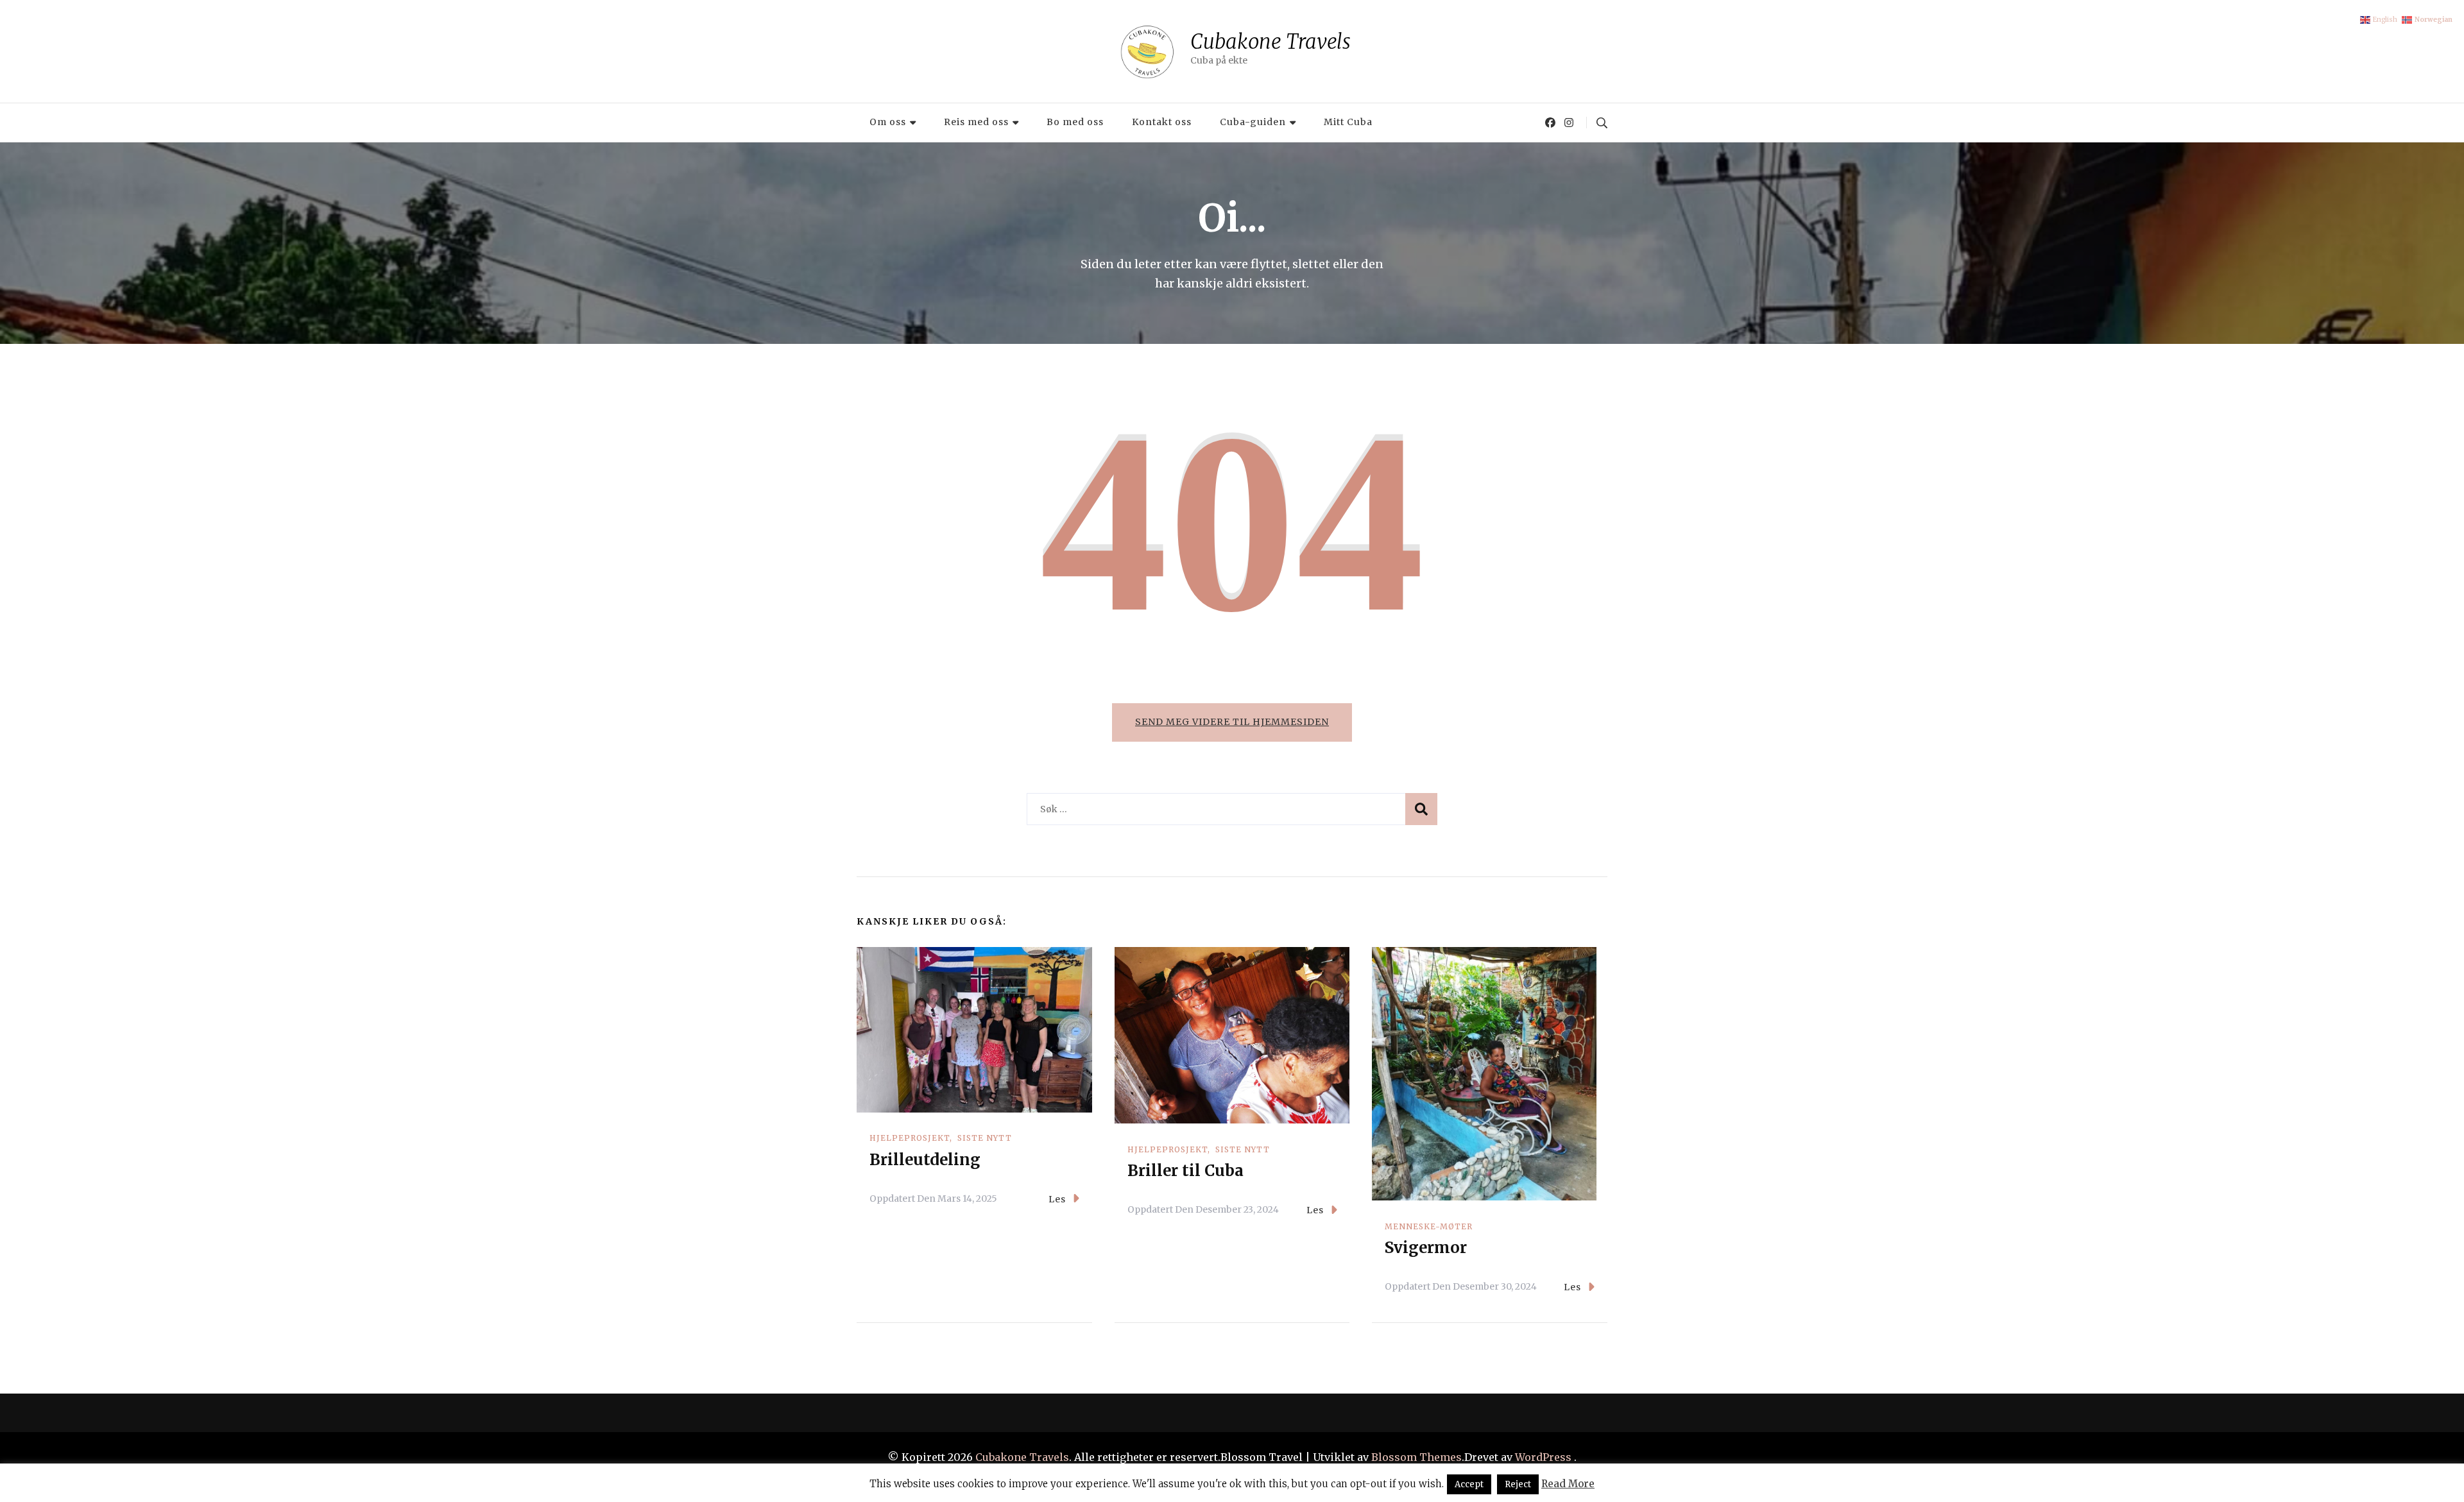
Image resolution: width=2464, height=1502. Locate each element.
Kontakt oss (1162, 122)
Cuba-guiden (1253, 122)
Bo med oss (1075, 122)
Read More (1568, 1484)
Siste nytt (985, 1138)
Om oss (888, 122)
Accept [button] (1469, 1484)
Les (1057, 1199)
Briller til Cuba (1185, 1171)
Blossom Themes (1415, 1457)
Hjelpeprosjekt (910, 1138)
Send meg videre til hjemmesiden (1232, 722)
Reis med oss (976, 122)
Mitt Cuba (1348, 122)
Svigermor (1426, 1248)
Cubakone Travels (1270, 41)
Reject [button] (1518, 1484)
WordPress (1543, 1457)
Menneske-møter (1429, 1226)
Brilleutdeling (925, 1160)
